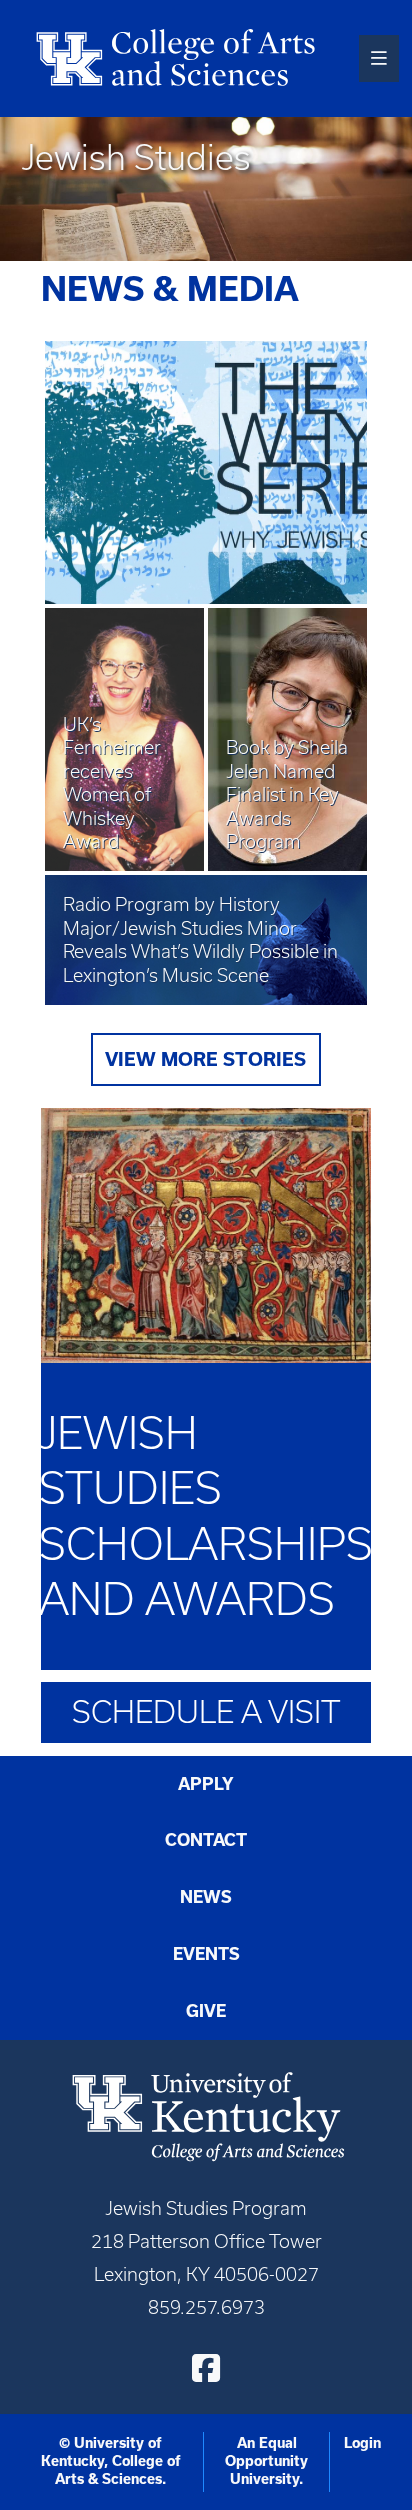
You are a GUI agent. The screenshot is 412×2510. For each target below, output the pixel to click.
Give (206, 2011)
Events (206, 1954)
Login (362, 2443)
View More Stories (205, 1059)
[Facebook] (206, 2368)
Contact (206, 1840)
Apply (206, 1784)
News (206, 1897)
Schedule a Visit (206, 1711)
